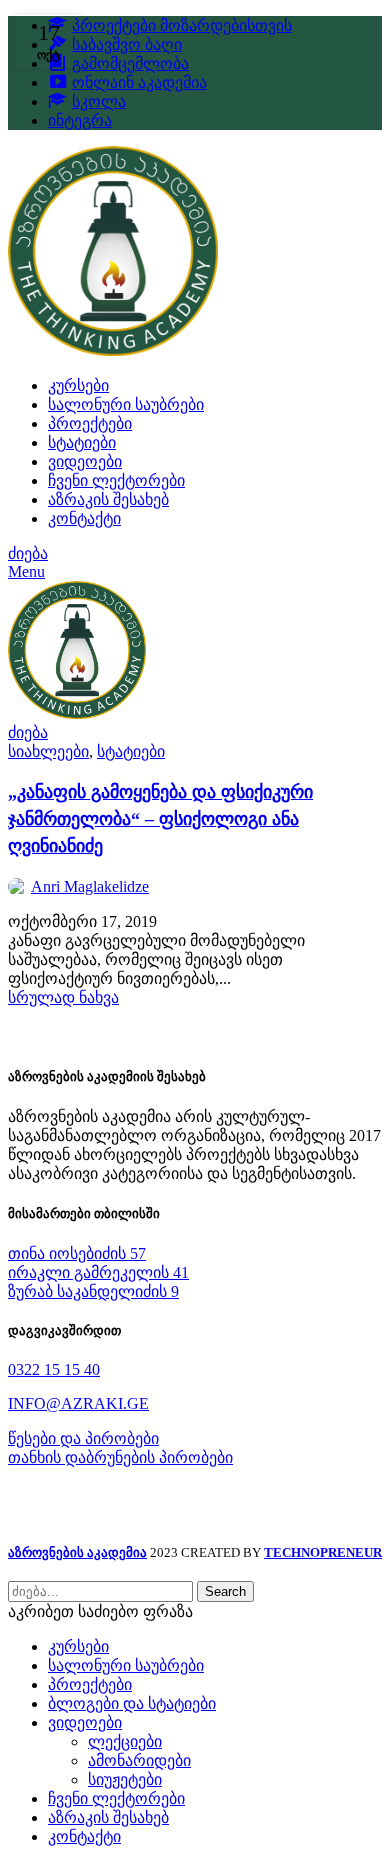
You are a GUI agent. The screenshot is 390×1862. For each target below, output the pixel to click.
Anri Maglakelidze (90, 886)
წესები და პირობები (83, 1438)
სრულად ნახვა (63, 997)
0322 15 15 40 (54, 1369)
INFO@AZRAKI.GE (78, 1403)
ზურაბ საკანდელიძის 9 (93, 1291)
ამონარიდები (139, 1760)
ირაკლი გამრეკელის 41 (98, 1272)
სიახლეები (48, 751)
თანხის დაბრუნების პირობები (120, 1457)
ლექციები (125, 1741)
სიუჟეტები (125, 1779)
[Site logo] (113, 350)
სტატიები (131, 751)
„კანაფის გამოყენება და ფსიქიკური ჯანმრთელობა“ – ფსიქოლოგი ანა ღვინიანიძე (160, 819)
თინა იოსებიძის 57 (77, 1253)
